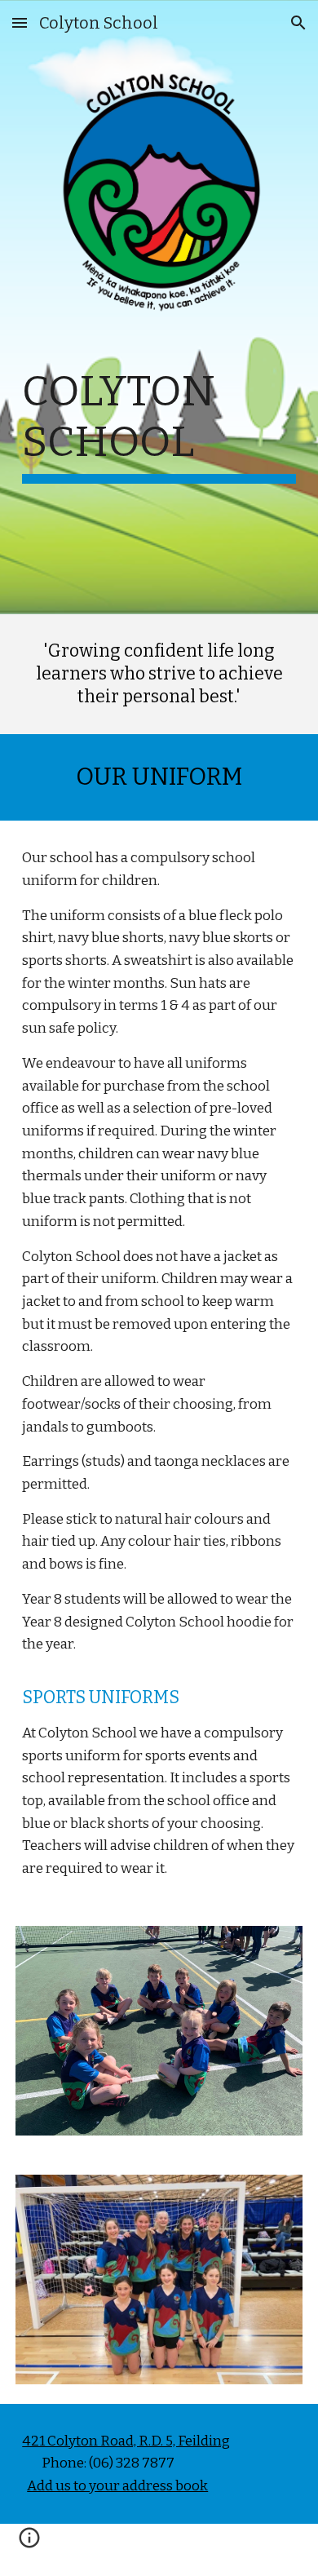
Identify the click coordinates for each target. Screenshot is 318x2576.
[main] (159, 455)
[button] (20, 22)
